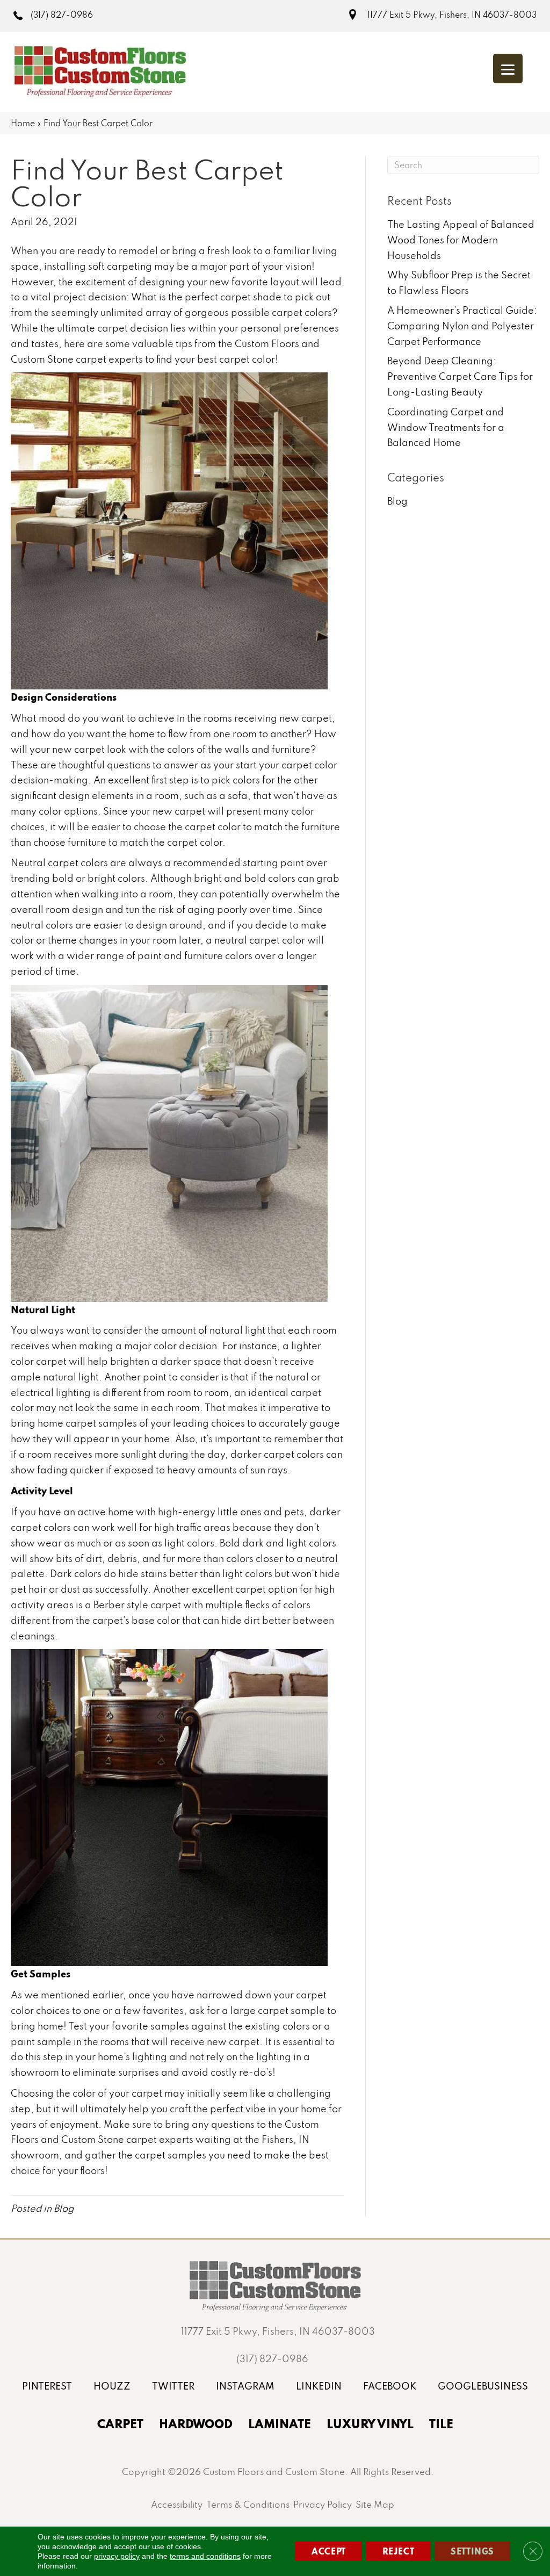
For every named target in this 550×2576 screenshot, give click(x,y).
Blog (64, 2208)
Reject (399, 2551)
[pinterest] (47, 2386)
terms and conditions (205, 2556)
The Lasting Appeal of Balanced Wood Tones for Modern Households (461, 240)
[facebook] (390, 2386)
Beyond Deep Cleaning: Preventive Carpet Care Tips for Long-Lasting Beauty (460, 376)
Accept (329, 2551)
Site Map (375, 2504)
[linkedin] (319, 2386)
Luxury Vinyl (370, 2423)
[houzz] (112, 2386)
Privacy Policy (323, 2504)
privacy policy (117, 2556)
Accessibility (177, 2504)
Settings (472, 2551)
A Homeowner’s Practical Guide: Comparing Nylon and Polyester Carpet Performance (462, 326)
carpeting (129, 266)
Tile (441, 2423)
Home (23, 123)
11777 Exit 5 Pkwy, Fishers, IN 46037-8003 (452, 15)
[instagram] (245, 2386)
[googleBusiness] (483, 2386)
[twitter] (173, 2386)
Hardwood (196, 2423)
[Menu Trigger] (508, 69)
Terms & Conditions (248, 2504)
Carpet (120, 2423)
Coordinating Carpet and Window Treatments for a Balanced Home (446, 427)
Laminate (280, 2423)
